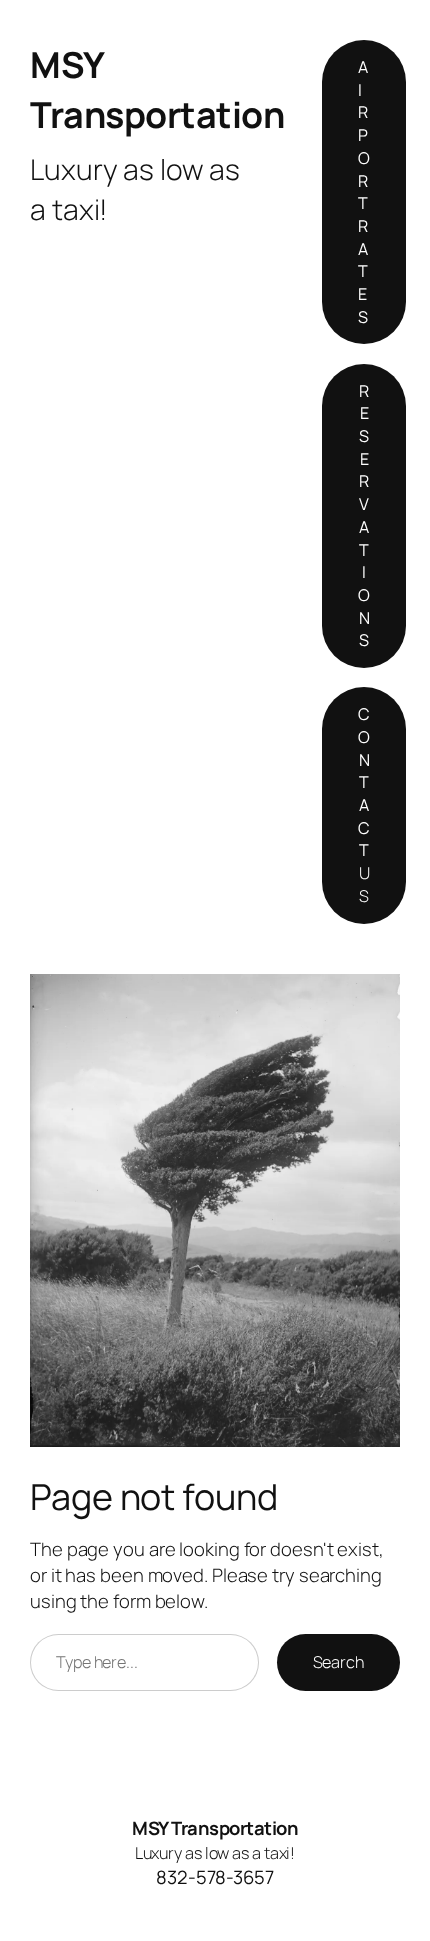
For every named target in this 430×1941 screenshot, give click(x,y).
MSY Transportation (157, 89)
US (364, 805)
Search (338, 1662)
